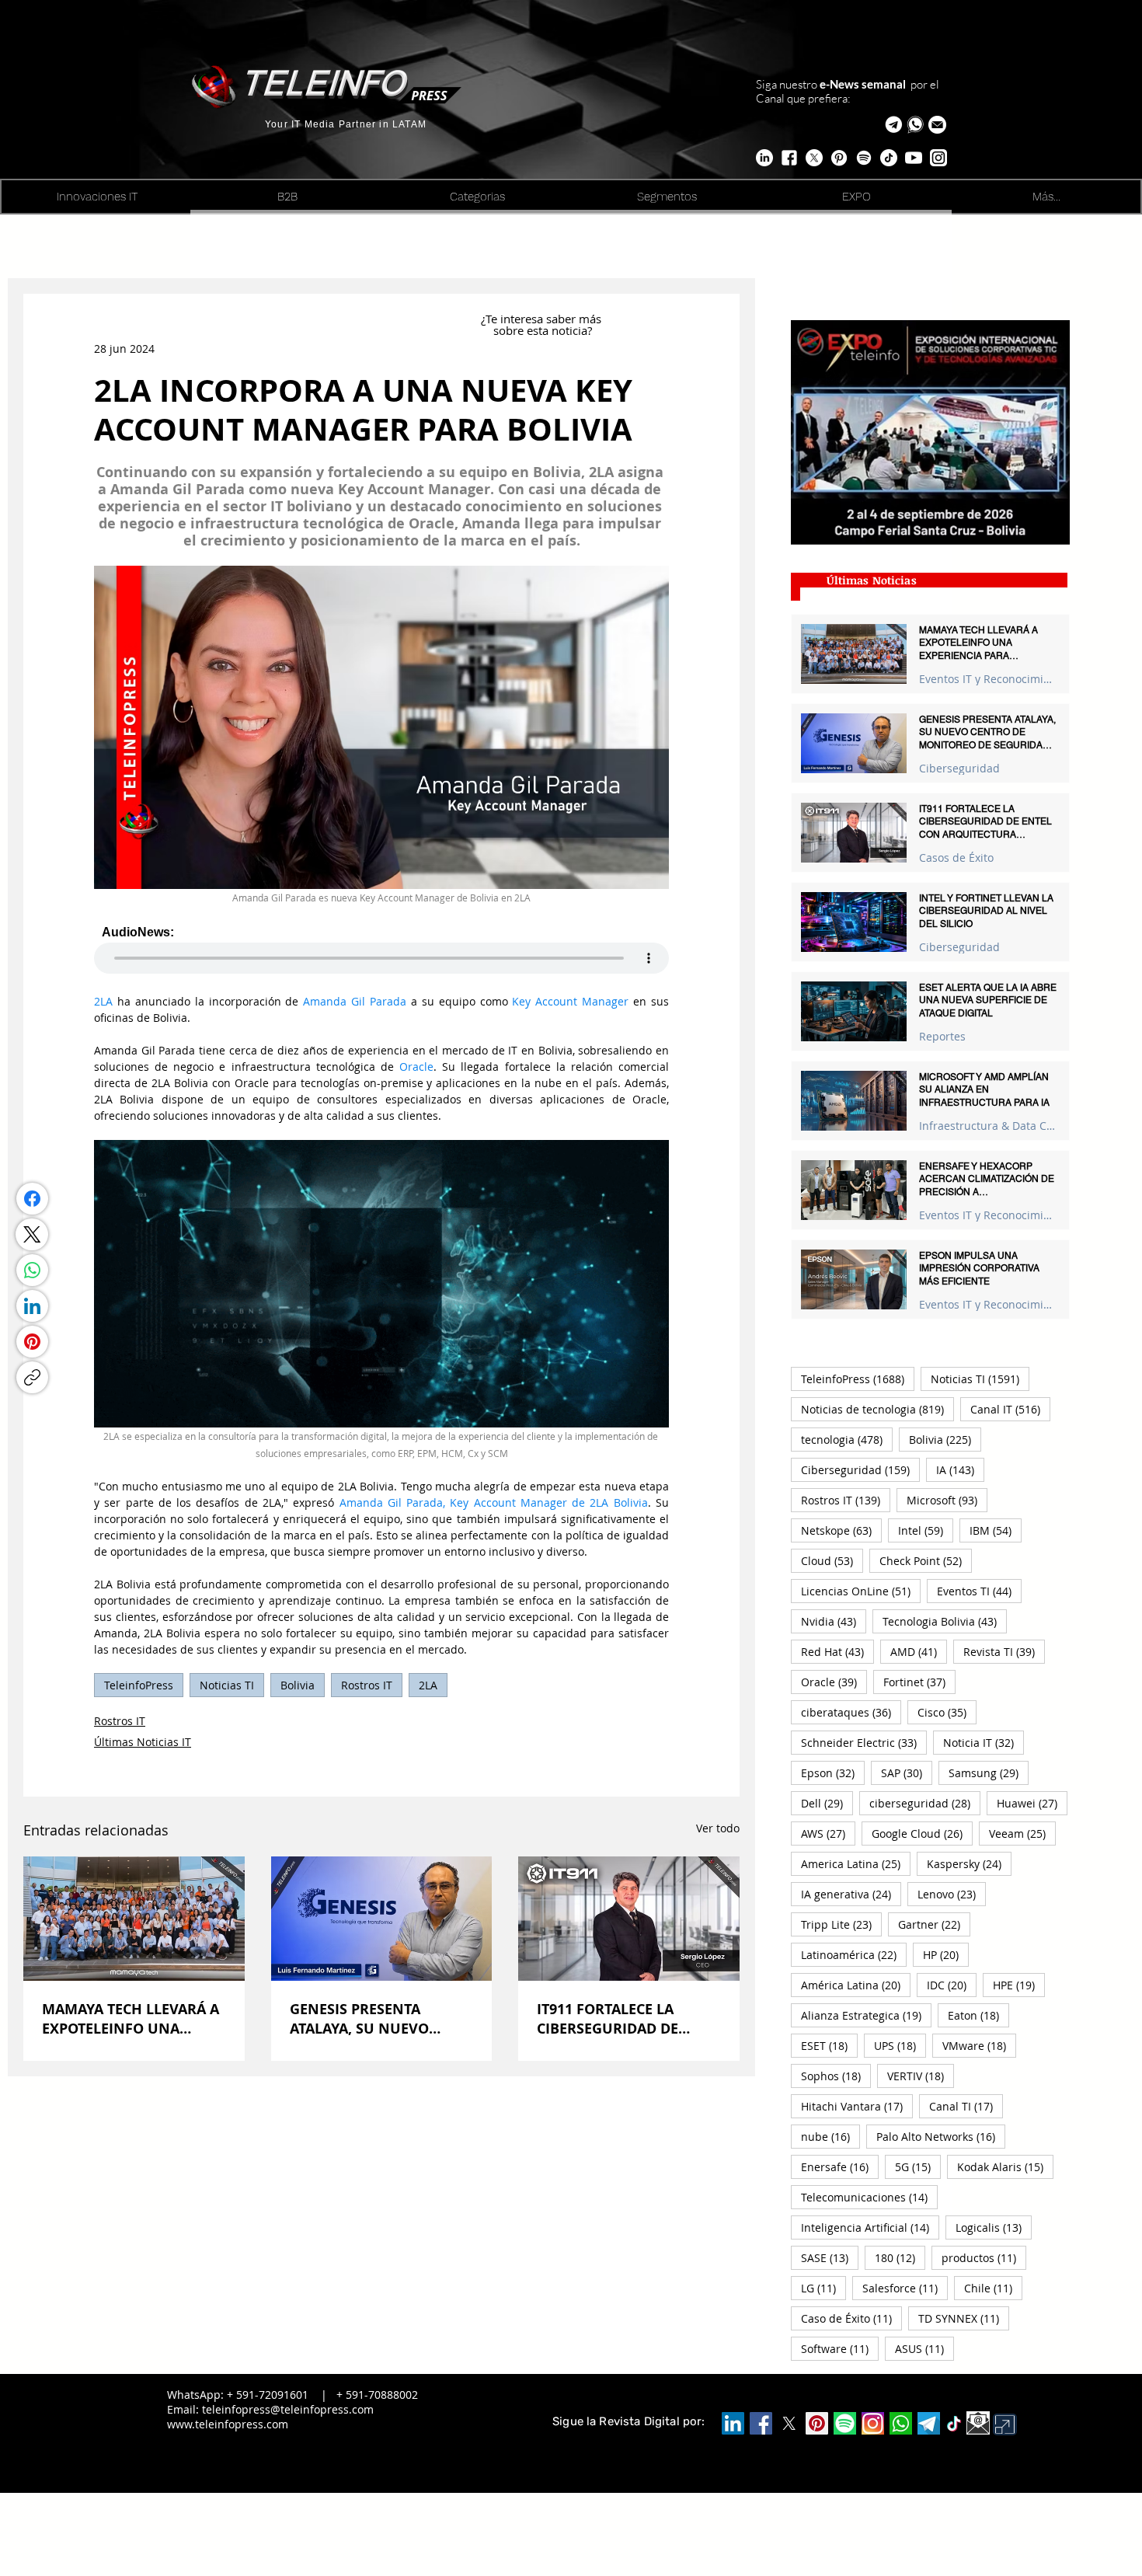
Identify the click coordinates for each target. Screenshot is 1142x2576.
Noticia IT (984, 1742)
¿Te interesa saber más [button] (543, 319)
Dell (827, 1803)
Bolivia (298, 1685)
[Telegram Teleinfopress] (894, 125)
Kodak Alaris (1005, 2166)
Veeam (1022, 1833)
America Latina (856, 1863)
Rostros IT (367, 1685)
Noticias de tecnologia (877, 1409)
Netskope (841, 1530)
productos (984, 2257)
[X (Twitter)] (32, 1234)
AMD (919, 1651)
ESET (829, 2045)
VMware (979, 2045)
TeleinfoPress (139, 1685)
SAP (907, 1773)
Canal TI (966, 2106)
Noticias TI (227, 1685)
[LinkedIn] (32, 1306)
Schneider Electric (864, 1742)
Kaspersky (969, 1863)
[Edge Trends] (864, 158)
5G (918, 2166)
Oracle (834, 1682)
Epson (833, 1773)
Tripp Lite (841, 1924)
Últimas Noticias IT (143, 1742)
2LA (428, 1685)
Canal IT (1010, 1409)
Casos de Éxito (956, 858)
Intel (926, 1530)
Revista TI (1004, 1651)
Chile (993, 2288)
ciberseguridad (925, 1803)
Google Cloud (922, 1833)
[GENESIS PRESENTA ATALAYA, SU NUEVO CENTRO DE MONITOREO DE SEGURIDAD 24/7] (382, 1919)
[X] (814, 158)
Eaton (978, 2015)
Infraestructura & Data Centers (988, 1126)
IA (960, 1469)
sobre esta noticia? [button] (543, 330)
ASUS (924, 2348)
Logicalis (994, 2227)
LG (823, 2288)
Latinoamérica (854, 1954)
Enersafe (840, 2166)
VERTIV (921, 2076)
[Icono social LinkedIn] (733, 2423)
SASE (830, 2257)
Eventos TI (979, 1591)
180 (900, 2257)
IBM (996, 1530)
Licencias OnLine (861, 1591)
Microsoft (947, 1500)
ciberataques (851, 1712)
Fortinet (919, 1682)
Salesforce (905, 2288)
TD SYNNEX (964, 2318)
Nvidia (834, 1621)
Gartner (934, 1924)
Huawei (1032, 1803)
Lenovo (952, 1894)
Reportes (942, 1036)
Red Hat (837, 1651)
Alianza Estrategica (866, 2015)
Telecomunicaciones (869, 2197)
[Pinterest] (32, 1342)
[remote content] (381, 950)
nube (830, 2136)
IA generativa (851, 1894)
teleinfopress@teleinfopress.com (288, 2409)
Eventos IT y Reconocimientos (988, 679)
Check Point (926, 1560)
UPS (900, 2045)
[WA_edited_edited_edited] (901, 2423)
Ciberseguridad (959, 768)
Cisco (947, 1712)
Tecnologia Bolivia (945, 1621)
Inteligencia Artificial (870, 2227)
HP (946, 1954)
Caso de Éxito (851, 2318)
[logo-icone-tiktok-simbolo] (954, 2424)
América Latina (856, 1985)
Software (840, 2348)
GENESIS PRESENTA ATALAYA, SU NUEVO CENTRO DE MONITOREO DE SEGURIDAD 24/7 (374, 2019)
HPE (1019, 1985)
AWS (828, 1833)
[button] (937, 125)
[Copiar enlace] (32, 1377)
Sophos (836, 2076)
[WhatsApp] (32, 1270)
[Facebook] (32, 1199)
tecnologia (847, 1439)
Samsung (989, 1773)
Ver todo (718, 1828)
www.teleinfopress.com (228, 2424)
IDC (952, 1985)
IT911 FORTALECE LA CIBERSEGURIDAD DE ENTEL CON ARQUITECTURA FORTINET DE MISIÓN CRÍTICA (626, 2019)
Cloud (832, 1560)
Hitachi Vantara (857, 2106)
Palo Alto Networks (941, 2136)
